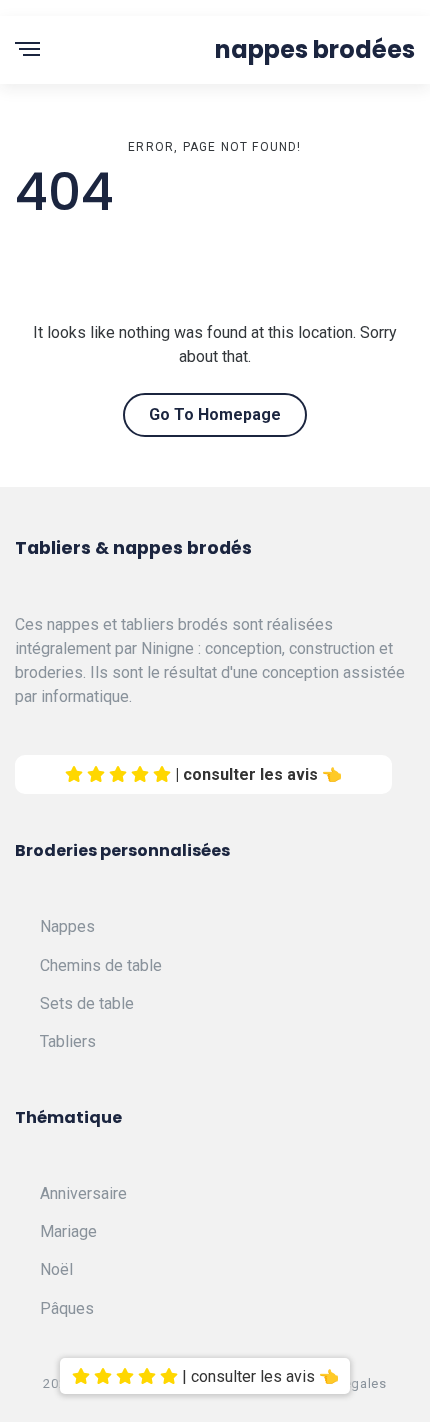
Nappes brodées (315, 49)
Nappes (67, 926)
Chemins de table (101, 965)
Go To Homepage (215, 414)
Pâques (67, 1308)
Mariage (68, 1231)
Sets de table (87, 1003)
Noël (56, 1269)
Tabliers (68, 1041)
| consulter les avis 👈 (256, 774)
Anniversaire (83, 1193)
